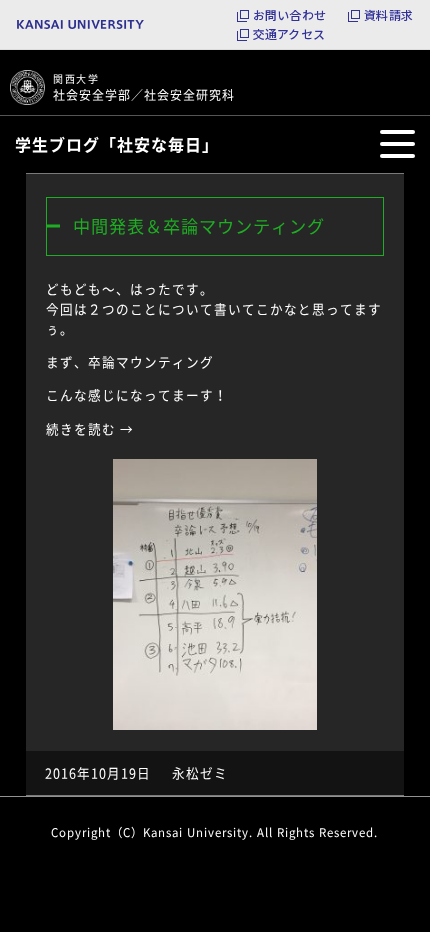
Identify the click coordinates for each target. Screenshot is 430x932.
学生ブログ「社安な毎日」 (117, 144)
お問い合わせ (289, 15)
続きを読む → (90, 428)
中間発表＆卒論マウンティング (199, 226)
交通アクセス (289, 34)
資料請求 (388, 15)
